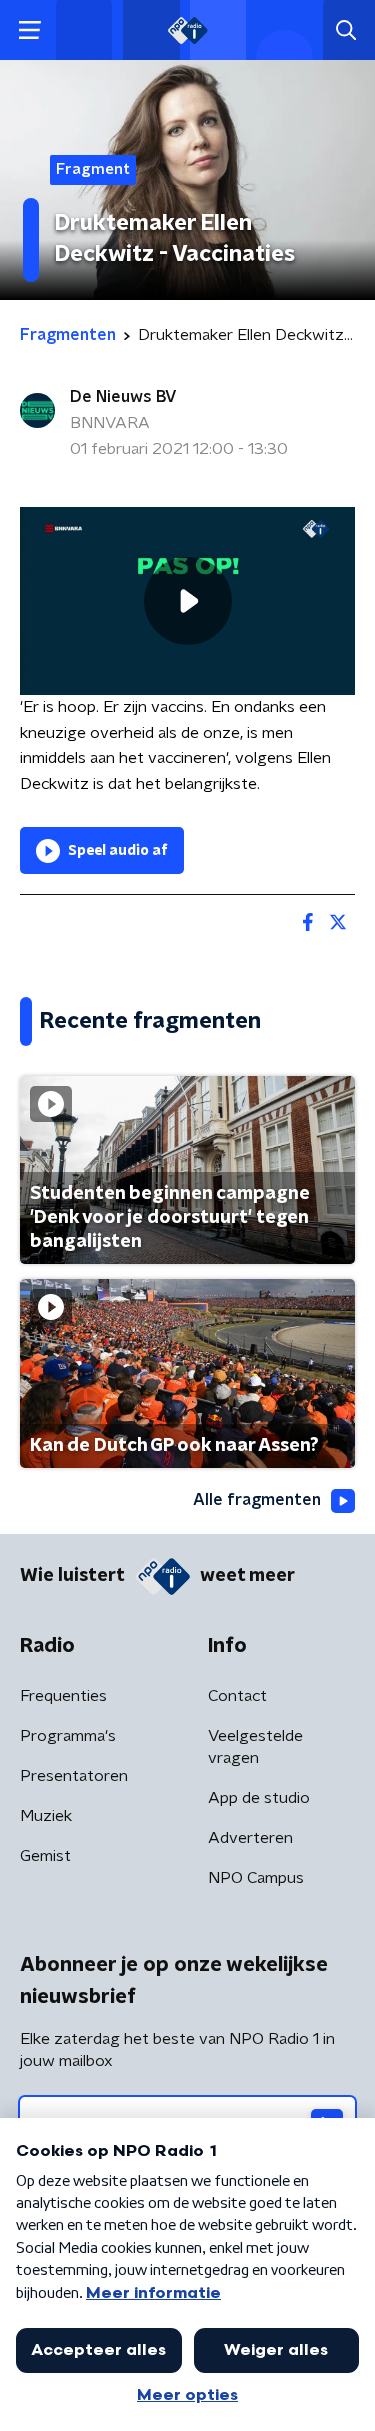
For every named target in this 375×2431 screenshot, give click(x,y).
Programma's (68, 1736)
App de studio (259, 1798)
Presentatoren (74, 1776)
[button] (29, 30)
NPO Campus (256, 1878)
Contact (237, 1696)
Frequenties (63, 1696)
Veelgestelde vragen (255, 1747)
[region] (187, 601)
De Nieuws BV (123, 397)
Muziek (46, 1816)
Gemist (45, 1856)
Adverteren (250, 1838)
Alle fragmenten (257, 1500)
